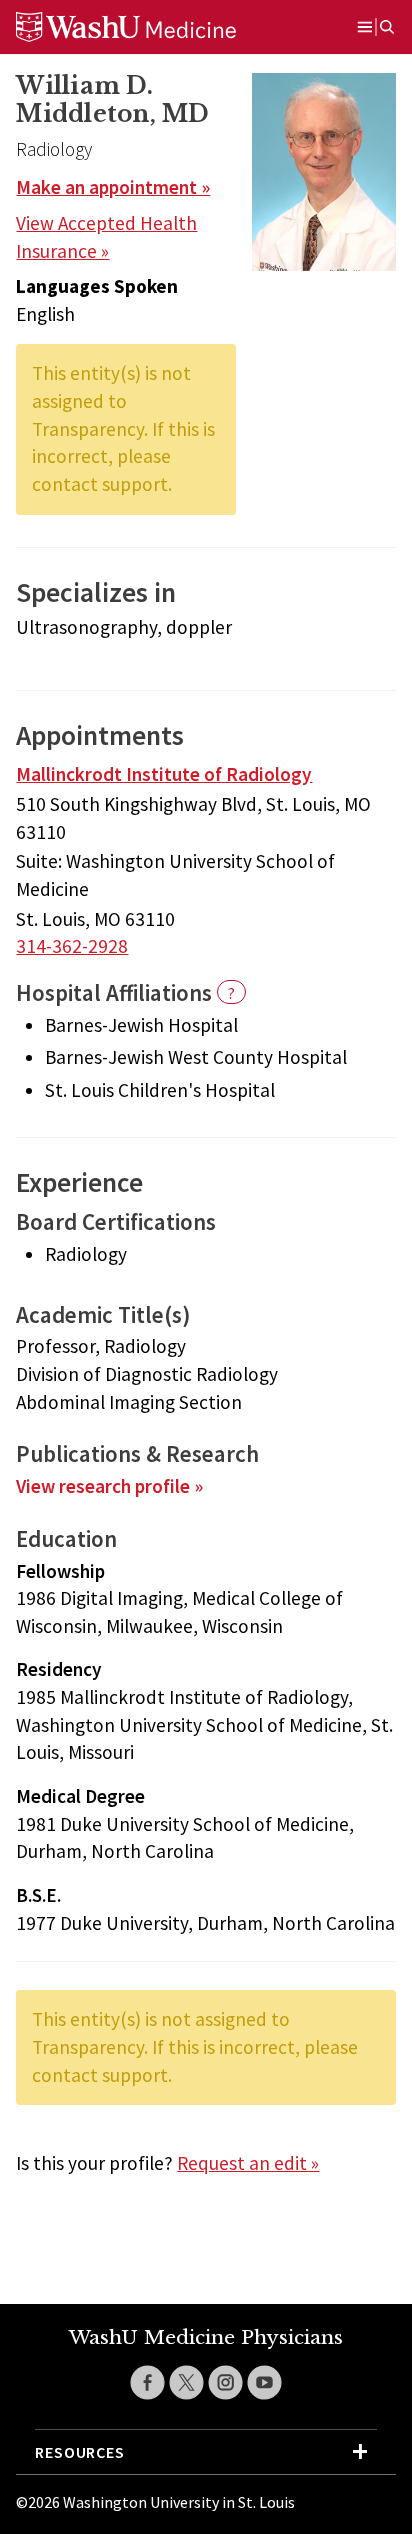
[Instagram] (225, 2382)
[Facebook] (147, 2382)
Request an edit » (248, 2163)
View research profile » (109, 1486)
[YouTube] (264, 2382)
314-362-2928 (72, 946)
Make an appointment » (113, 187)
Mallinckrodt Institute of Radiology (164, 774)
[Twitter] (186, 2382)
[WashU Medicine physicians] (151, 27)
